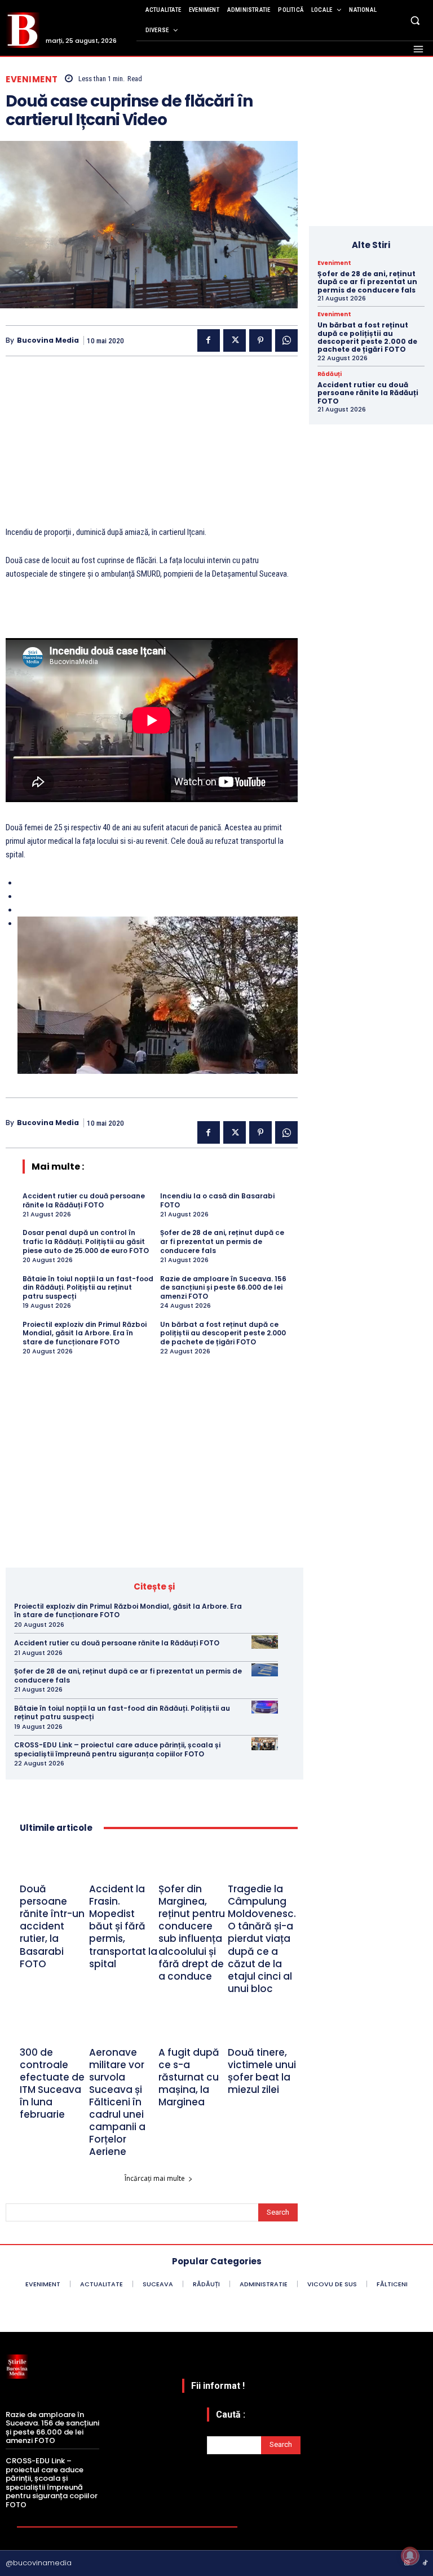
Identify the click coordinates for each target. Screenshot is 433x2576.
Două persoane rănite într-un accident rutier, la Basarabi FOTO (52, 1926)
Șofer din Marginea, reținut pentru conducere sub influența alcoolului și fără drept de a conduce (192, 1933)
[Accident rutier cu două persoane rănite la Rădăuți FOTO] (265, 1642)
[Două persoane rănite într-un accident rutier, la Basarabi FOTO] (54, 1863)
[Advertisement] (152, 446)
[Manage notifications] (410, 2556)
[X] (235, 340)
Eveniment (32, 79)
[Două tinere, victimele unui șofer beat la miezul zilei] (262, 2026)
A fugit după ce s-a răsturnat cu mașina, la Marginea (189, 2077)
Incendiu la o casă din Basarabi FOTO (217, 1200)
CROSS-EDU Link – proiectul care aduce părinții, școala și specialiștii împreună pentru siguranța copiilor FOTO (117, 1749)
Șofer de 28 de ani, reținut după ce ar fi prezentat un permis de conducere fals (222, 1241)
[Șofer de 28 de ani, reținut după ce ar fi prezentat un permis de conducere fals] (265, 1670)
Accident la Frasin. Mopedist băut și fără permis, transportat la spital (123, 1926)
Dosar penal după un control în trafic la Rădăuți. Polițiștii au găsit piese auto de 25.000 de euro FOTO (86, 1241)
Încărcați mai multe (155, 2178)
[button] (415, 20)
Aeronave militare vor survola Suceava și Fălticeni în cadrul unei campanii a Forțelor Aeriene (117, 2102)
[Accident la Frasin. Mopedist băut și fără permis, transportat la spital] (124, 1863)
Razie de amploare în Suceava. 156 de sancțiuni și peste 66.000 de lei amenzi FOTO (223, 1287)
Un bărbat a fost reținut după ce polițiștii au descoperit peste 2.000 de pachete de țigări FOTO (223, 1333)
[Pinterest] (260, 340)
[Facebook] (209, 340)
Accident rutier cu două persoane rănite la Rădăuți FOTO (84, 1200)
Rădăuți (330, 374)
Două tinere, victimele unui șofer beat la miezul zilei (262, 2071)
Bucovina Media (48, 340)
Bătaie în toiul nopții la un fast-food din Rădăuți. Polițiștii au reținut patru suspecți (88, 1287)
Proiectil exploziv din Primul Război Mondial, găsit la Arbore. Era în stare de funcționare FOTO (85, 1333)
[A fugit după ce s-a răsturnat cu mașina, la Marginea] (193, 2026)
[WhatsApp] (286, 340)
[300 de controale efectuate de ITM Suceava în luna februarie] (54, 2026)
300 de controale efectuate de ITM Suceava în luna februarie (52, 2083)
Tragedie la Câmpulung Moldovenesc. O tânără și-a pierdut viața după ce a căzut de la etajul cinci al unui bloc (262, 1939)
